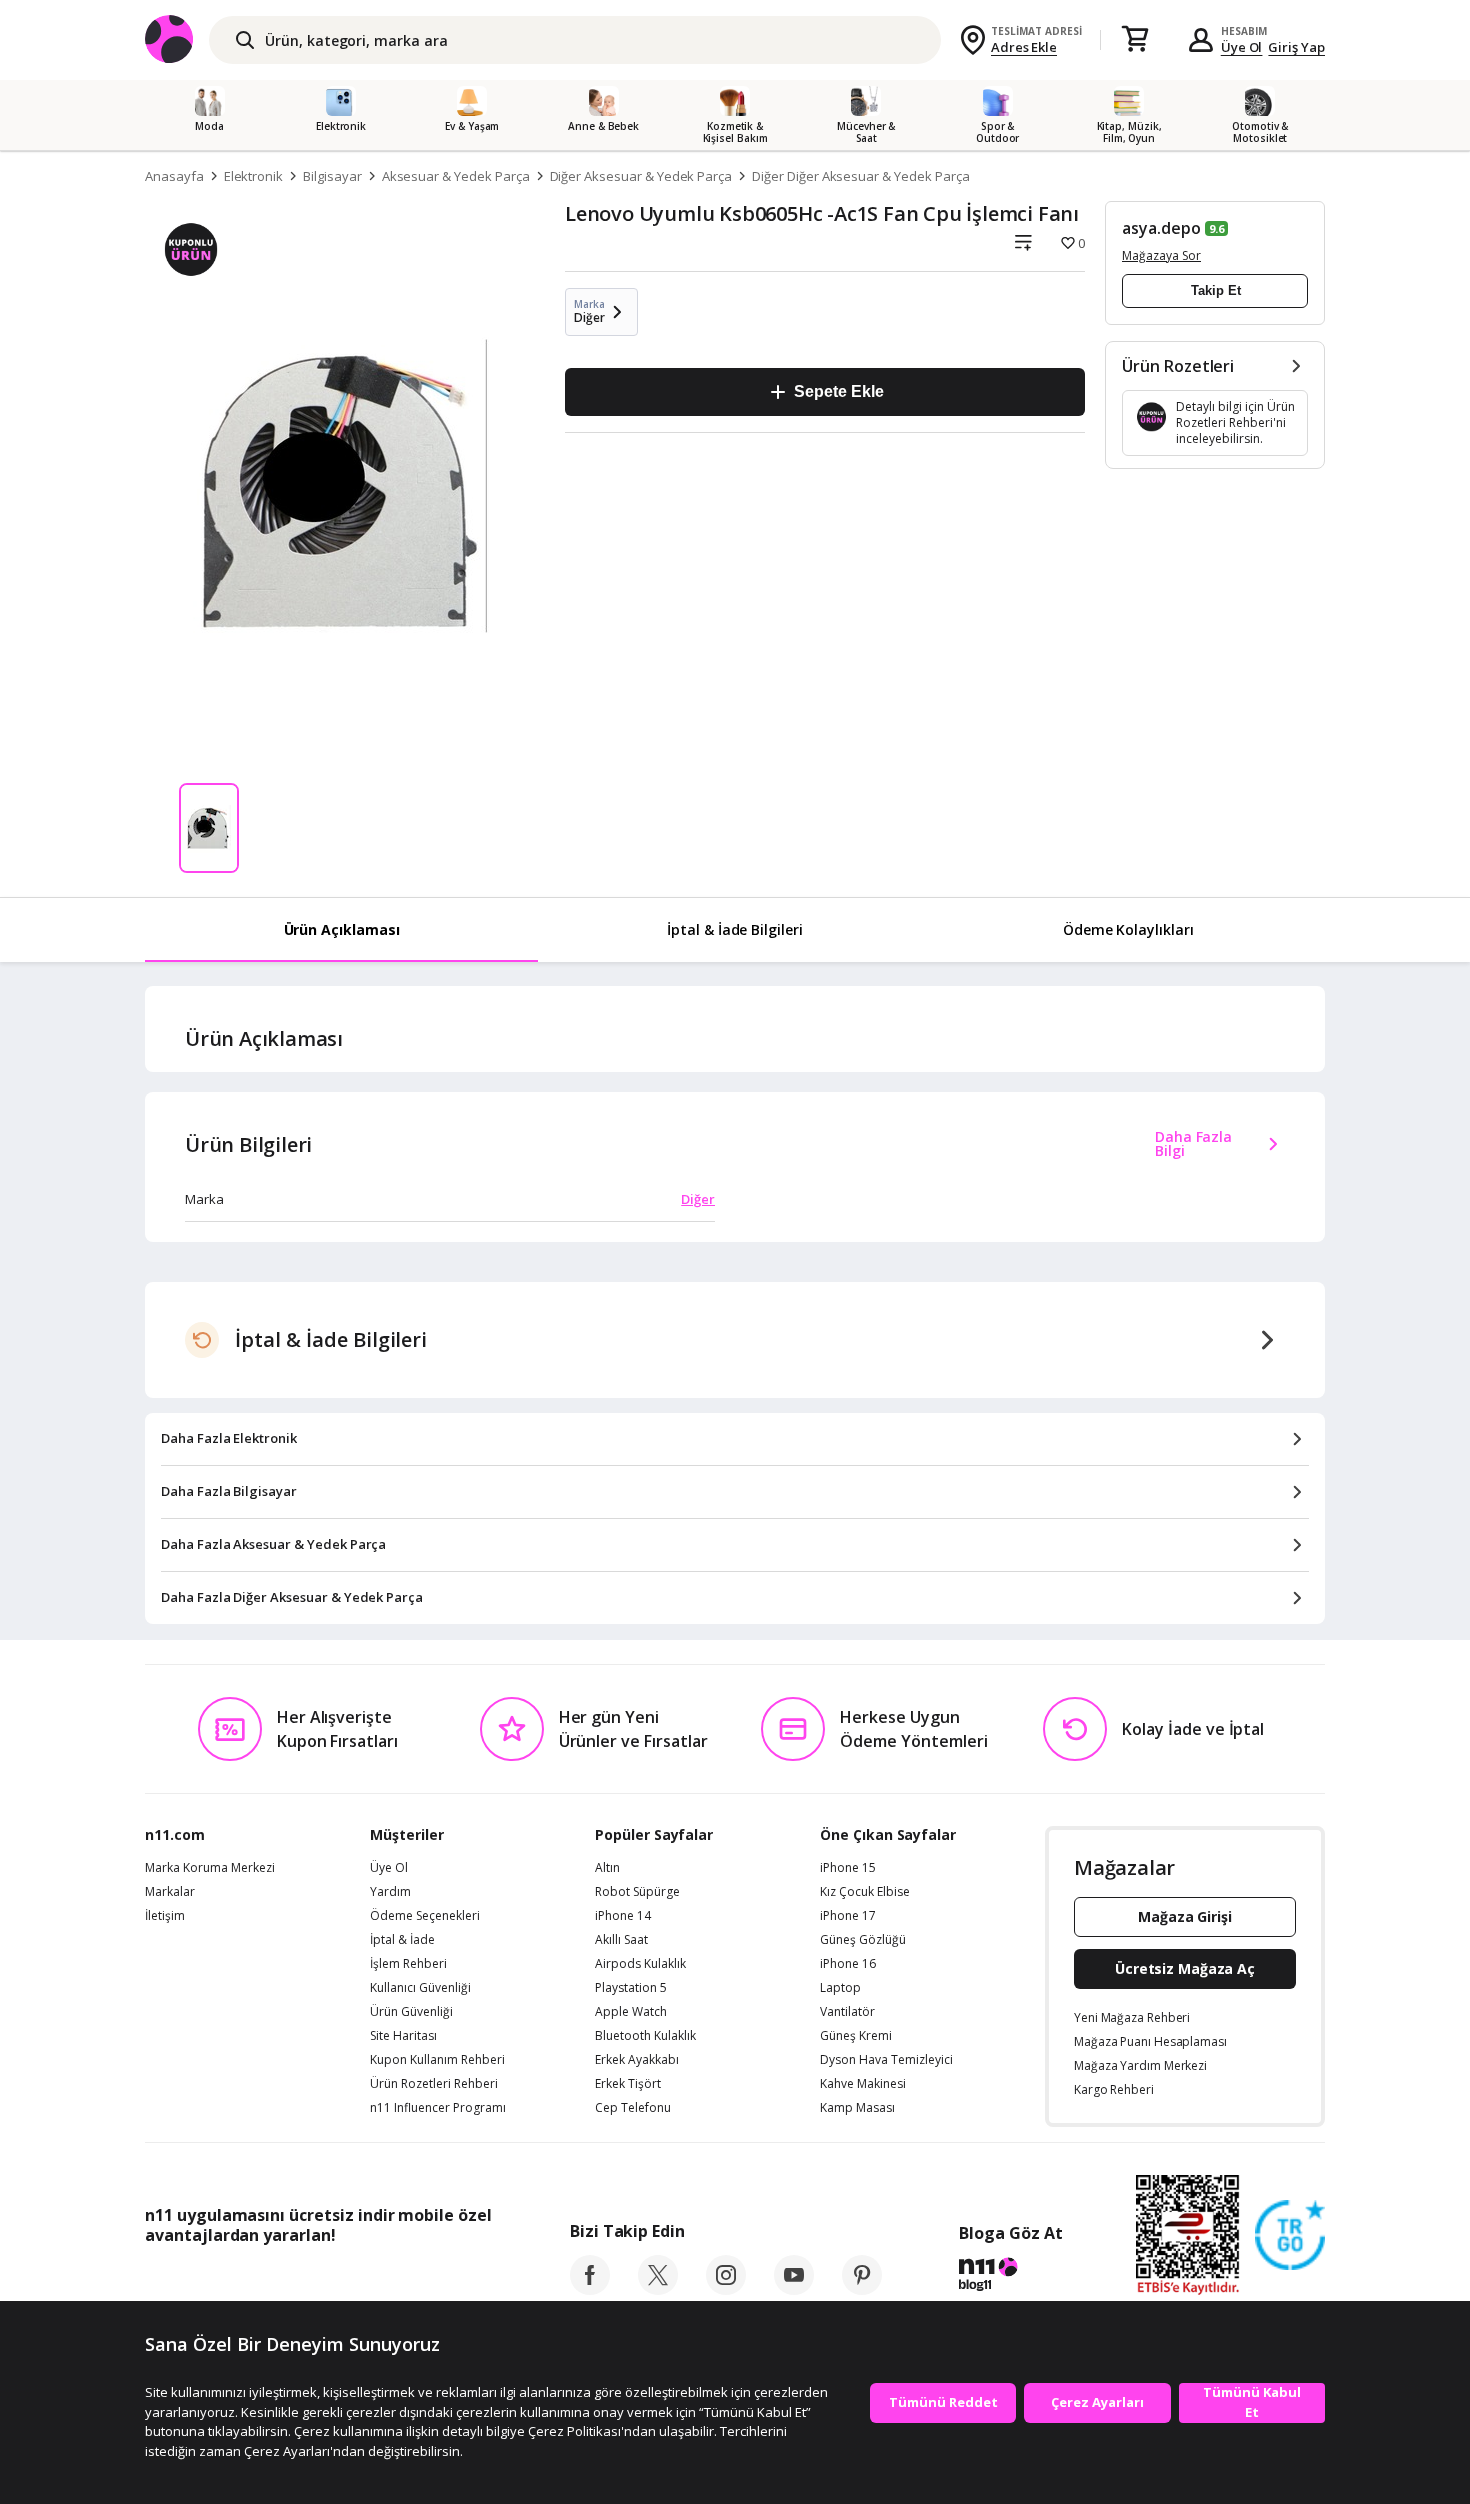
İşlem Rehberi (408, 1964)
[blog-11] (1010, 2277)
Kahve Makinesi (863, 2084)
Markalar (170, 1892)
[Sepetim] (1135, 40)
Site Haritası (403, 2036)
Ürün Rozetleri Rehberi (434, 2084)
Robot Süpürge (637, 1892)
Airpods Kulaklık (640, 1964)
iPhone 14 (623, 1916)
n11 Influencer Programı (438, 2108)
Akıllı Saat (621, 1940)
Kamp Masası (857, 2108)
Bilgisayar (332, 176)
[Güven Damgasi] (1290, 2236)
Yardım (390, 1892)
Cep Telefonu (633, 2108)
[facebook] (590, 2289)
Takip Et (1216, 290)
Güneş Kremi (856, 2036)
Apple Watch (631, 2012)
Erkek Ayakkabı (637, 2060)
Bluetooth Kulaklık (645, 2036)
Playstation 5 (631, 1988)
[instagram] (726, 2289)
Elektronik (254, 176)
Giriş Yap (1296, 47)
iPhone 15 (848, 1868)
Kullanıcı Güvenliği (420, 1988)
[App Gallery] (445, 2280)
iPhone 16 (848, 1964)
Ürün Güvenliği (411, 2012)
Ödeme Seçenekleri (425, 1916)
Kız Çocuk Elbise (865, 1892)
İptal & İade (402, 1940)
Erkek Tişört (628, 2084)
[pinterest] (862, 2289)
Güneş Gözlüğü (863, 1940)
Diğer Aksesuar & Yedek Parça (641, 176)
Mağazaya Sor (1161, 255)
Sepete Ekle (838, 391)
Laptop (840, 1988)
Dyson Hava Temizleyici (886, 2060)
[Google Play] (330, 2280)
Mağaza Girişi (1185, 1916)
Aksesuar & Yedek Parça (456, 176)
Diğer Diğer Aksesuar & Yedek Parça (860, 176)
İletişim (165, 1916)
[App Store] (206, 2280)
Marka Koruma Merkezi (210, 1868)
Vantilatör (847, 2012)
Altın (607, 1868)
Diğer (698, 1199)
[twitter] (658, 2289)
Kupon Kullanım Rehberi (437, 2060)
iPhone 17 (848, 1916)
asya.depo (1161, 228)
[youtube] (794, 2289)
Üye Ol (1242, 47)
